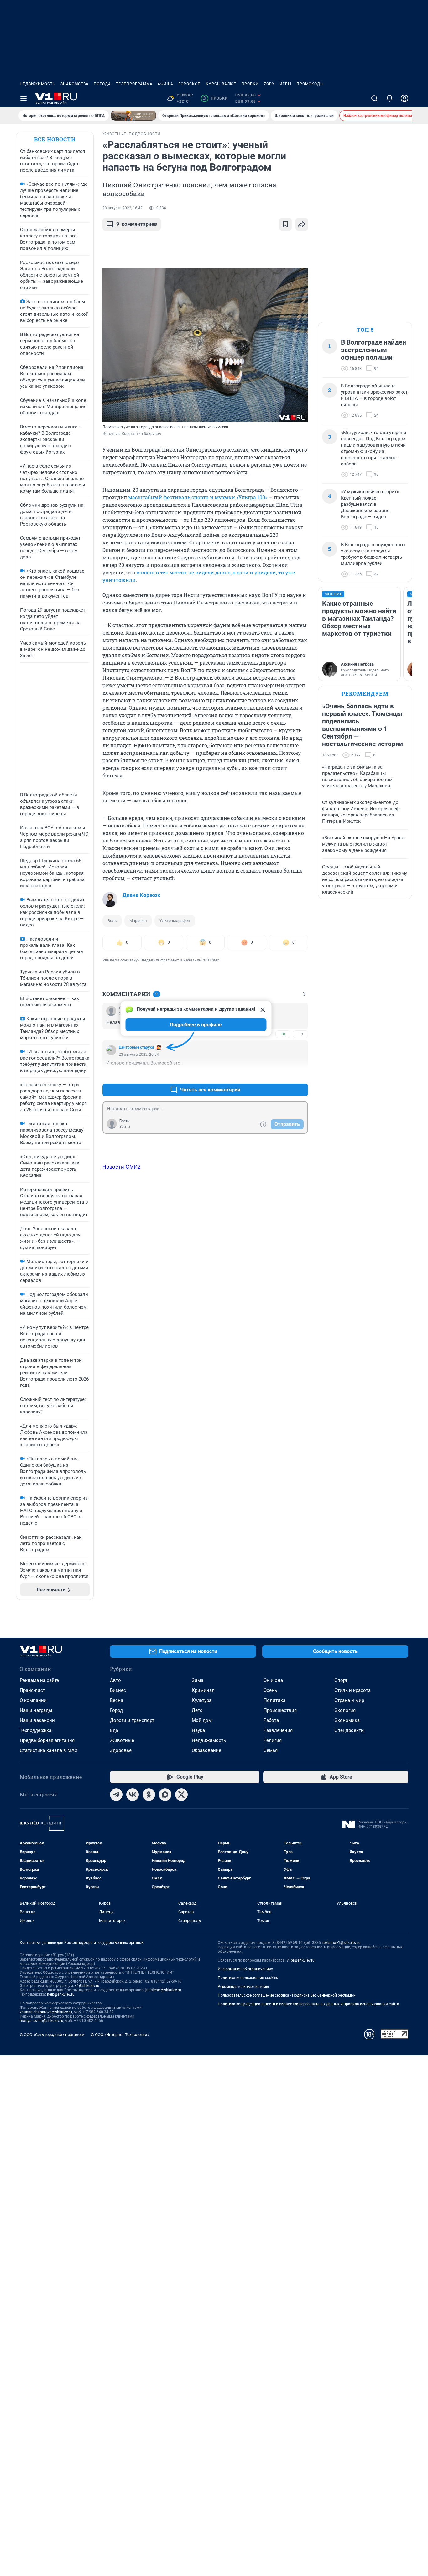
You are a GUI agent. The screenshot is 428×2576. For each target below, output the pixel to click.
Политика (274, 1700)
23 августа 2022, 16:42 (123, 208)
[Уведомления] (389, 98)
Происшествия (280, 1710)
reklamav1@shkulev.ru (342, 1943)
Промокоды (310, 84)
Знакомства (75, 84)
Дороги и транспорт (132, 1720)
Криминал (203, 1690)
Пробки (250, 84)
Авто (115, 1680)
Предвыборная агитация (47, 1740)
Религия (273, 1740)
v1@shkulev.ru (87, 1986)
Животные (122, 1740)
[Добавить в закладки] (285, 224)
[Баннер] (133, 116)
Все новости (55, 139)
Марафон (138, 921)
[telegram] (116, 1795)
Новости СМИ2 (122, 1167)
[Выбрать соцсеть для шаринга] (302, 224)
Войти (125, 1127)
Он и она (273, 1680)
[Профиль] (405, 98)
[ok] (149, 1795)
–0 (300, 1034)
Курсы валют (221, 84)
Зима (198, 1680)
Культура (202, 1700)
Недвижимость (38, 84)
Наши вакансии (37, 1720)
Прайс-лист (32, 1690)
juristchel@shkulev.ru (163, 1990)
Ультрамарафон (175, 921)
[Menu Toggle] (23, 98)
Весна (117, 1700)
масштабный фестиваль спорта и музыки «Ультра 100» (198, 497)
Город (116, 1710)
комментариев (137, 224)
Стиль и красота (352, 1690)
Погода (102, 84)
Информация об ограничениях (245, 1969)
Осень (270, 1690)
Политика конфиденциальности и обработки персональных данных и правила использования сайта (308, 2004)
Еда (114, 1730)
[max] (165, 1795)
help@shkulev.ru (61, 1994)
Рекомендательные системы (243, 1987)
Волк (112, 921)
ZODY (269, 84)
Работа (271, 1720)
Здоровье (121, 1750)
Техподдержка (36, 1730)
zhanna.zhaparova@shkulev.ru (46, 2012)
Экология (345, 1710)
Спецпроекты (350, 1730)
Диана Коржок (141, 895)
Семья (271, 1750)
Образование (206, 1750)
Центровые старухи (136, 1047)
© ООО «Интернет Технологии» (120, 2035)
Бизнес (118, 1690)
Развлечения (278, 1730)
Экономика (347, 1720)
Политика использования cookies (248, 1978)
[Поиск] (374, 98)
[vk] (133, 1795)
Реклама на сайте (39, 1680)
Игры (285, 84)
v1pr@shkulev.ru (301, 1960)
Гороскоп (190, 84)
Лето (197, 1710)
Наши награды (36, 1710)
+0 (283, 1034)
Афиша (165, 84)
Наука (198, 1730)
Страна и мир (349, 1700)
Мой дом (202, 1720)
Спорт (341, 1680)
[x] (181, 1795)
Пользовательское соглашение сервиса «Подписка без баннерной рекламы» (287, 1995)
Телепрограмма (134, 84)
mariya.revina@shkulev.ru (42, 2021)
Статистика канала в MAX (49, 1750)
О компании (33, 1700)
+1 (283, 1075)
